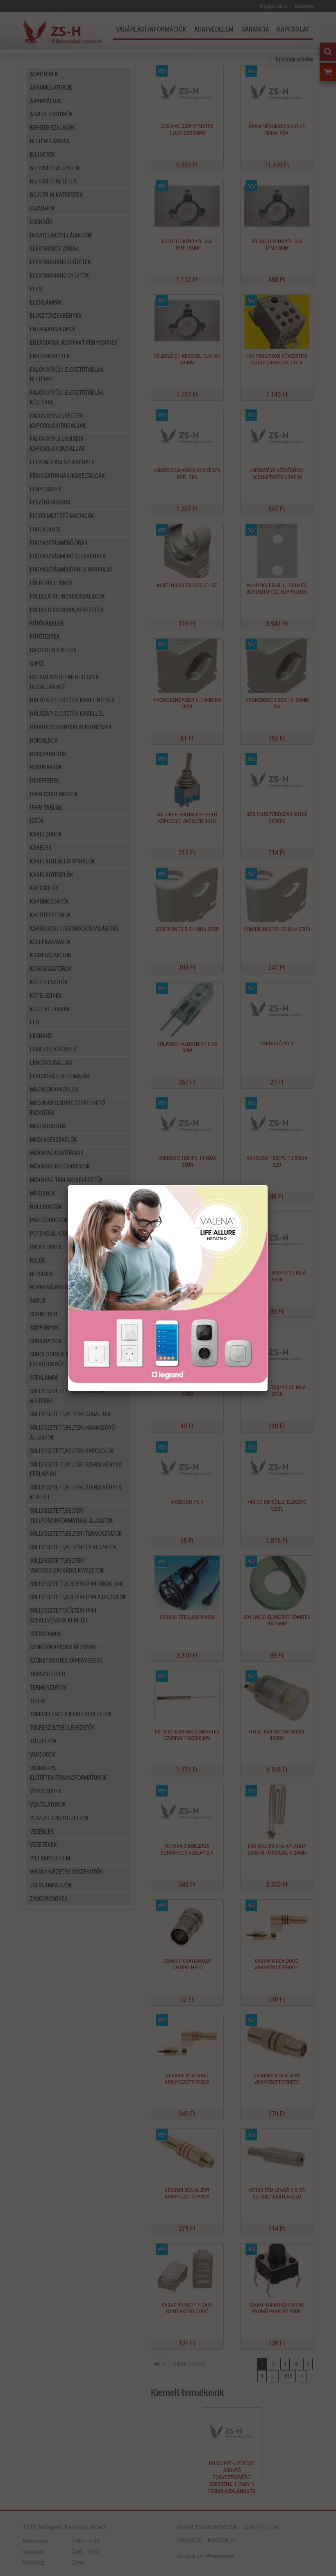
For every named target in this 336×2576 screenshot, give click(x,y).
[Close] (267, 1186)
